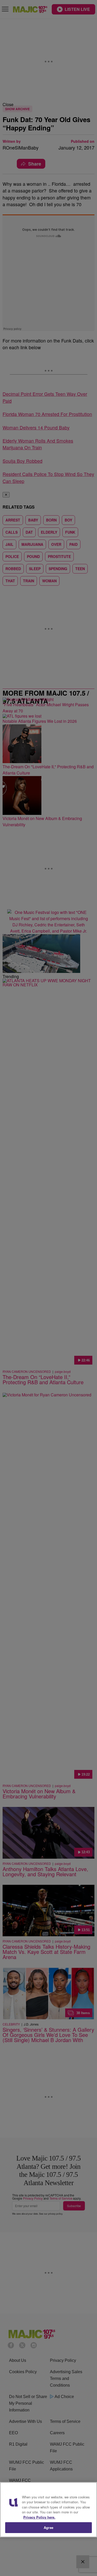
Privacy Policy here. (39, 2517)
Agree (48, 2527)
